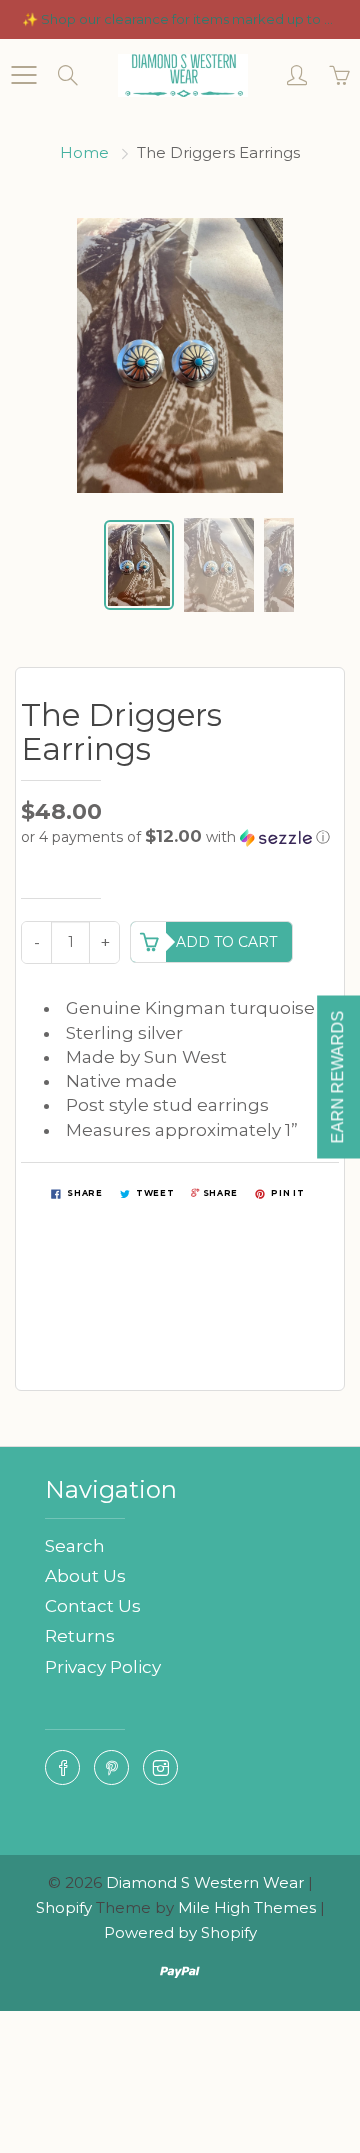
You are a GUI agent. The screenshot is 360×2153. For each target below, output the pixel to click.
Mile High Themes (247, 1907)
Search (75, 1546)
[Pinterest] (111, 1767)
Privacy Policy (103, 1667)
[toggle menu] (23, 75)
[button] (180, 837)
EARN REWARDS (337, 1076)
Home (84, 152)
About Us (85, 1576)
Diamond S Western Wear (205, 1882)
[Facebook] (62, 1767)
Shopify (64, 1907)
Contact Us (93, 1606)
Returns (80, 1636)
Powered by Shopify (180, 1932)
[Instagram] (160, 1767)
